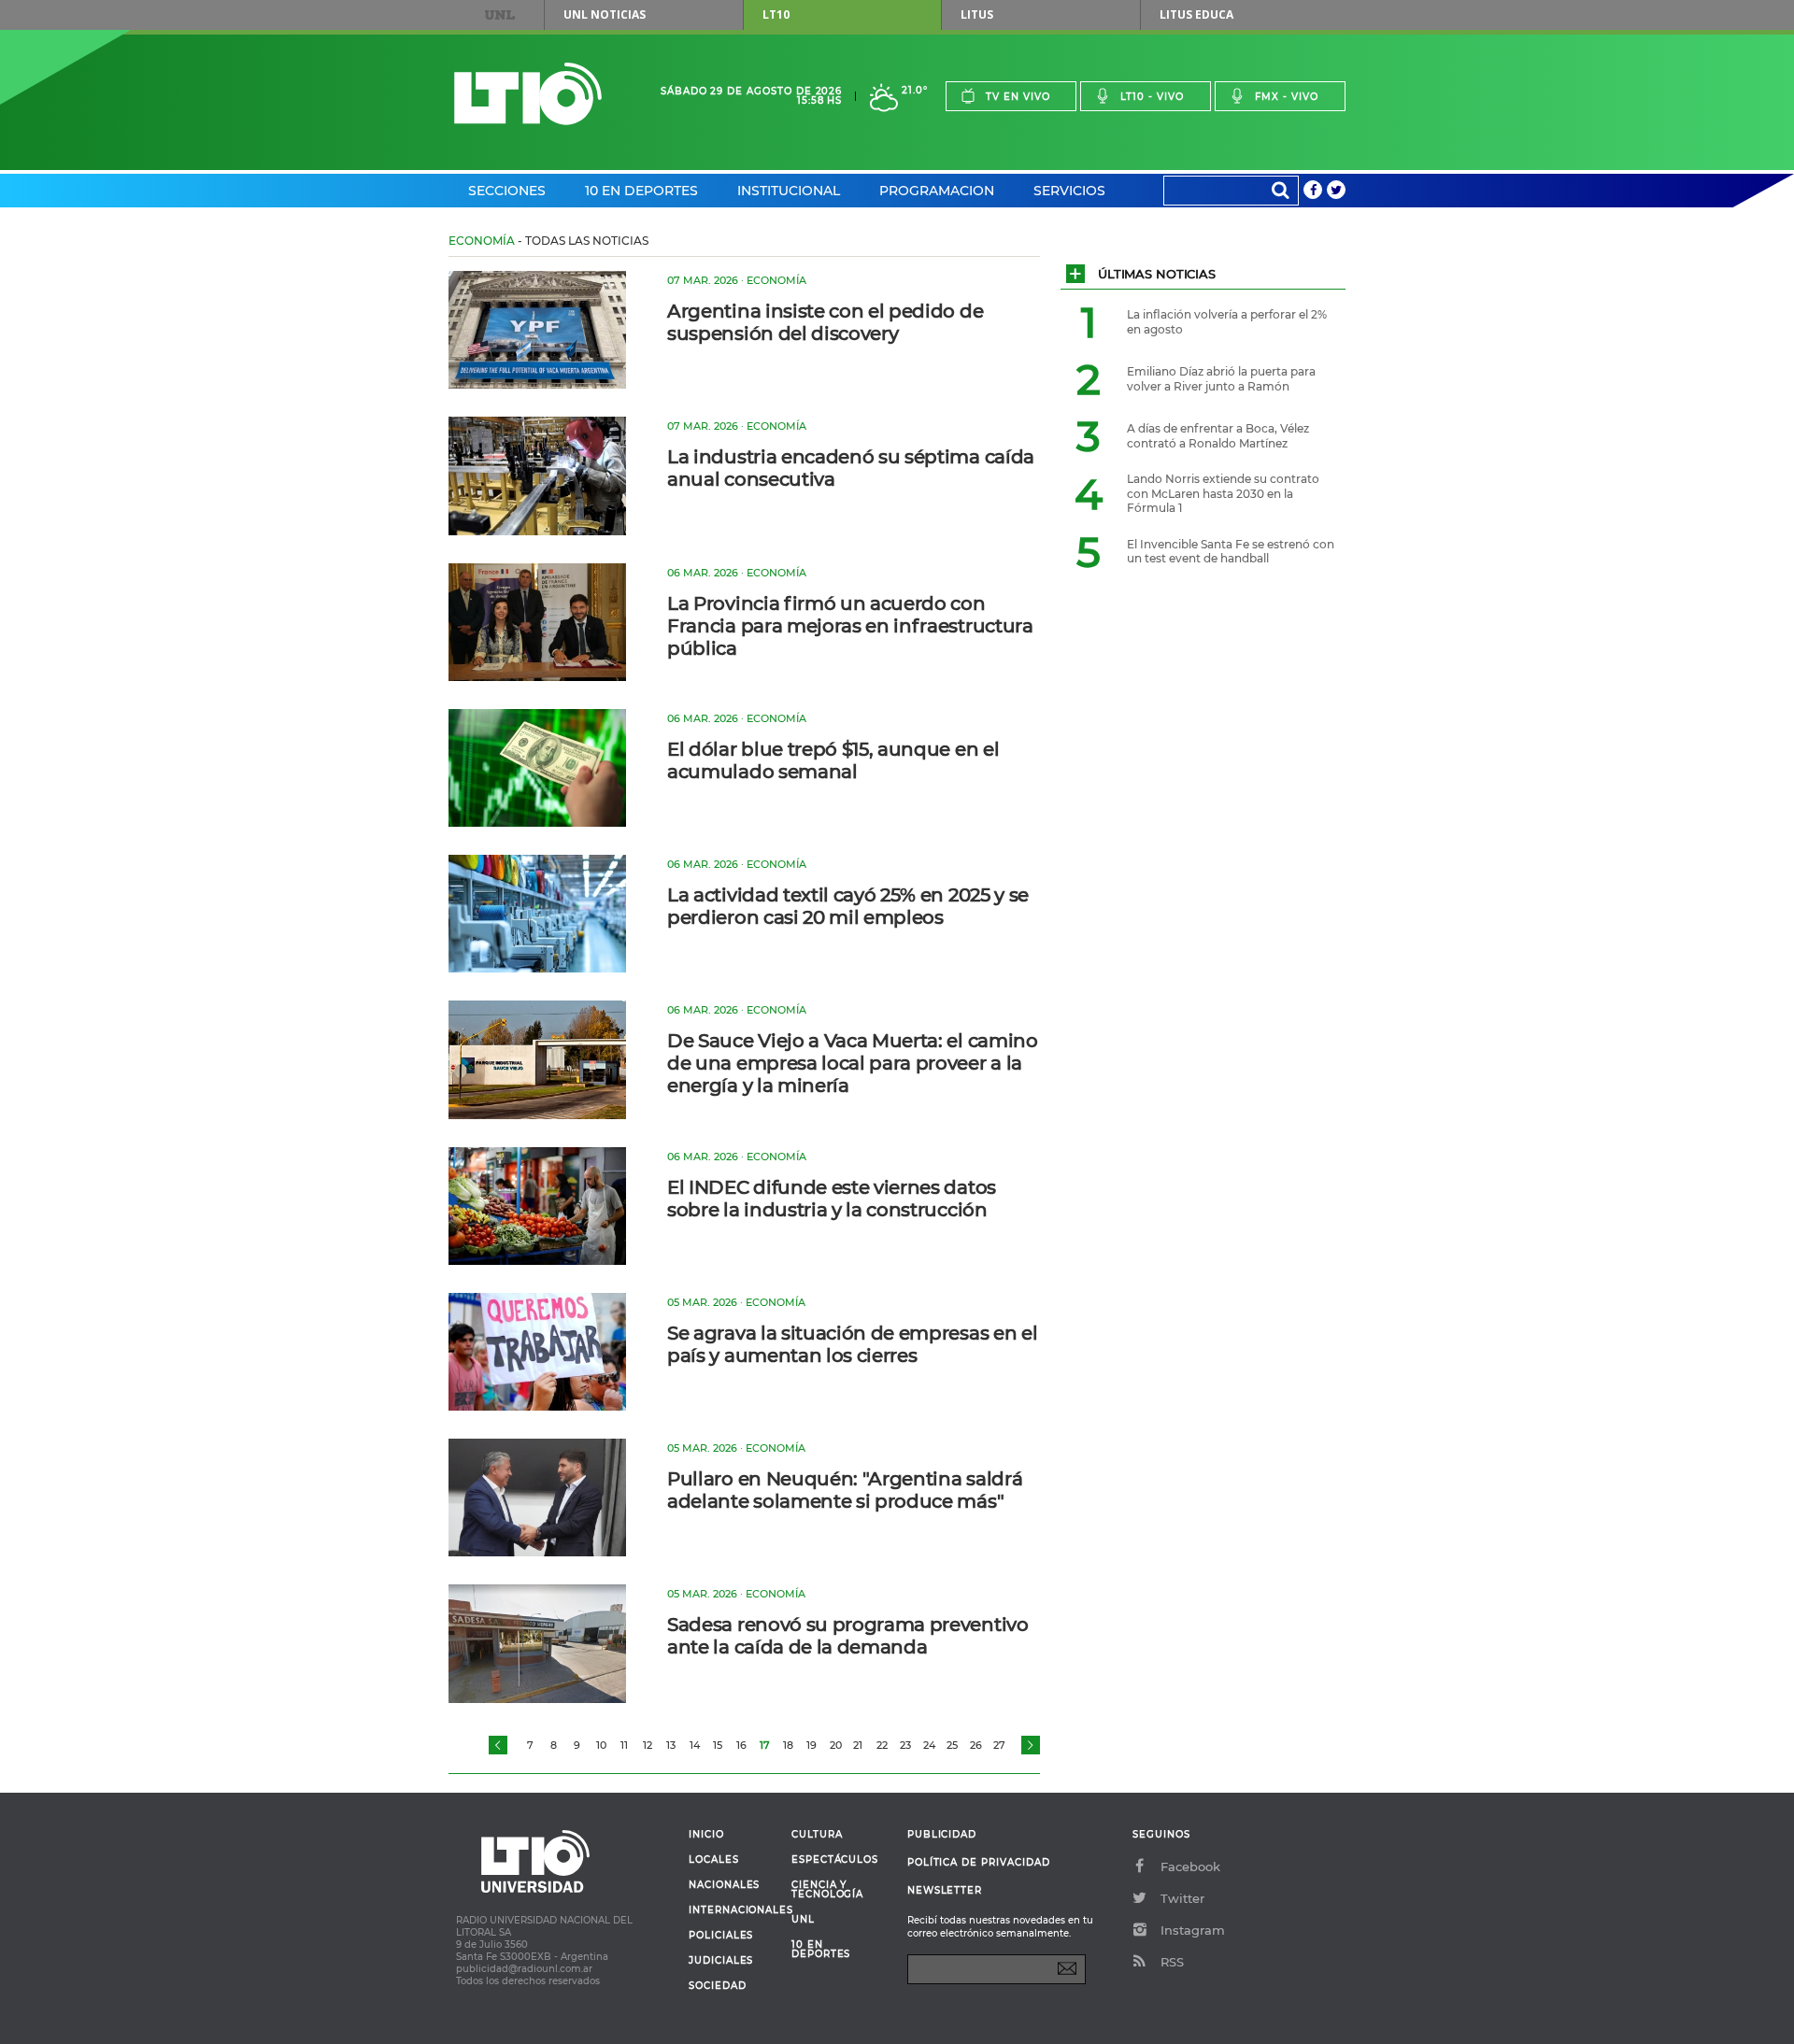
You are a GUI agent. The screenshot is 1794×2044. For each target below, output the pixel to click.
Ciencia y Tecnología (827, 1890)
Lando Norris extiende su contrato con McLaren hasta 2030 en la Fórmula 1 (1223, 493)
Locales (714, 1860)
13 (671, 1745)
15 (718, 1745)
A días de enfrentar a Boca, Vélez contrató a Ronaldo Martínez (1218, 436)
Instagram (1193, 1930)
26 (976, 1745)
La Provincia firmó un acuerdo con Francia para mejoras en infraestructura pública (850, 626)
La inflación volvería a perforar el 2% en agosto (1227, 322)
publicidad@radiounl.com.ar (524, 1969)
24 (929, 1745)
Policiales (721, 1936)
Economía (482, 241)
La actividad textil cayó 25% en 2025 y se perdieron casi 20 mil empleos (848, 906)
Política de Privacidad (979, 1862)
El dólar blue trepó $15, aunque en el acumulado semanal (833, 760)
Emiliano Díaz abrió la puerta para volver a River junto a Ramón (1221, 379)
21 (858, 1745)
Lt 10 (528, 94)
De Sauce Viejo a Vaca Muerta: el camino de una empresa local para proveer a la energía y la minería (853, 1063)
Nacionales (724, 1885)
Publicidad (942, 1834)
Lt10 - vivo (1152, 97)
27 (999, 1745)
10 (601, 1745)
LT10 (776, 14)
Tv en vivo (1018, 97)
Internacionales (733, 1910)
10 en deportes (821, 1950)
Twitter (1182, 1898)
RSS (1172, 1962)
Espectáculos (835, 1860)
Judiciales (721, 1961)
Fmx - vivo (1287, 97)
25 (952, 1745)
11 (624, 1745)
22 (882, 1745)
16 (741, 1745)
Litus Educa (1196, 14)
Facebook (1190, 1867)
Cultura (817, 1835)
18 (788, 1745)
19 (812, 1745)
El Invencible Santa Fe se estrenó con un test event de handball (1231, 552)
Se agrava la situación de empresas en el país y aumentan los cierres (852, 1344)
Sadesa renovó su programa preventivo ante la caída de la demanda (847, 1636)
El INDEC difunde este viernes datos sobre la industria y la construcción (832, 1199)
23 (905, 1745)
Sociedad (718, 1986)
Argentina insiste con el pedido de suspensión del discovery (825, 322)
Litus (977, 14)
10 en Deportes (641, 191)
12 (648, 1745)
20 (836, 1745)
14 (695, 1745)
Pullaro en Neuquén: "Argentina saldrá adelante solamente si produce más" (845, 1490)
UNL (500, 15)
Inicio (706, 1835)
